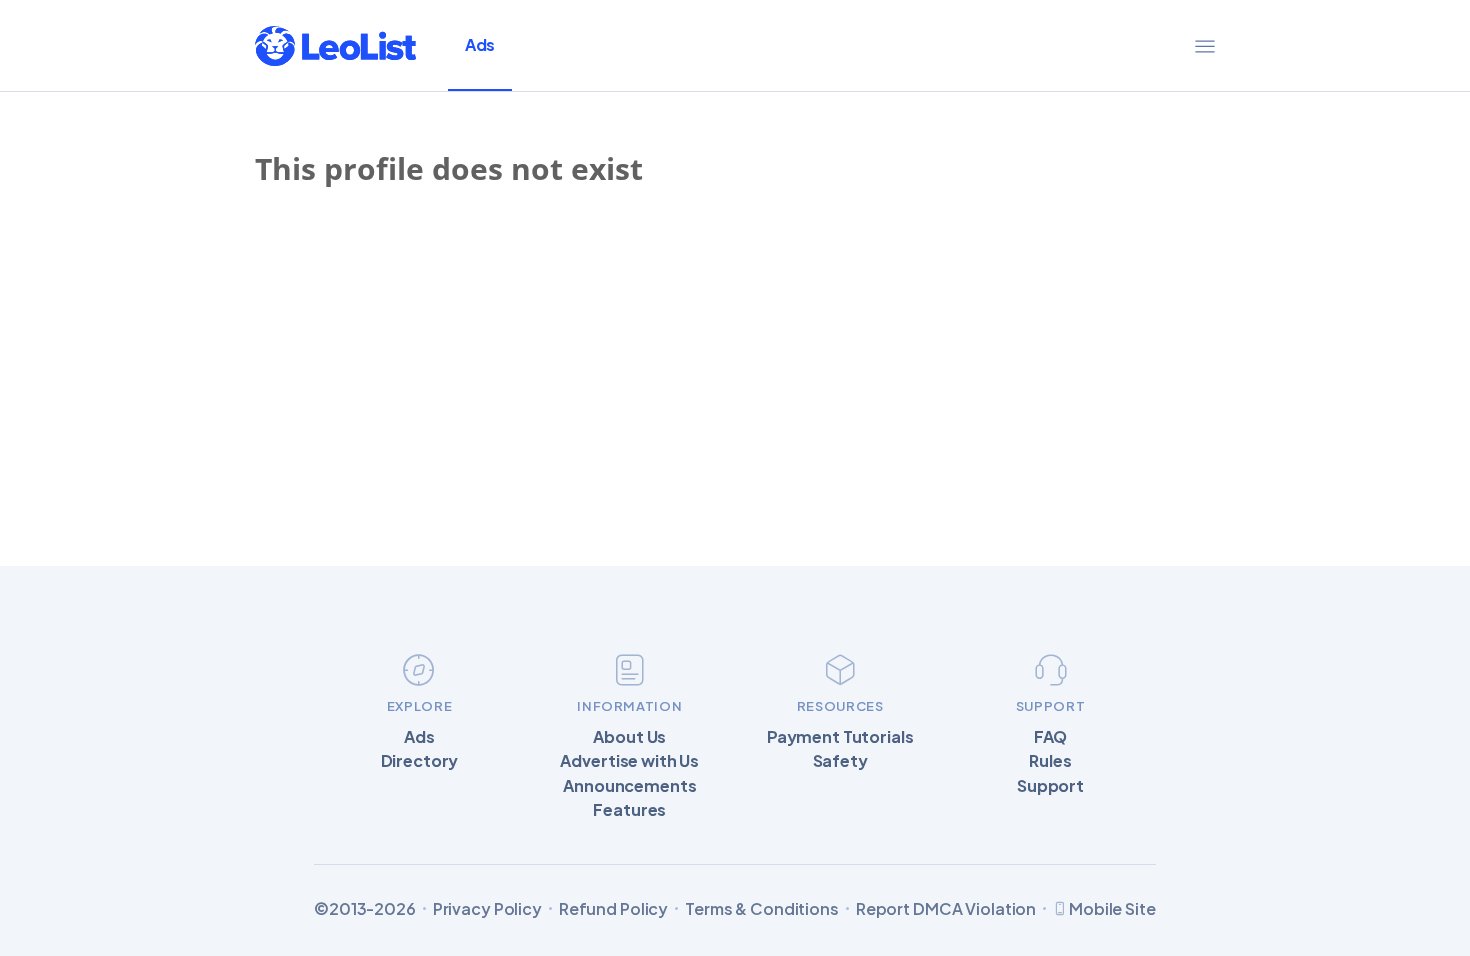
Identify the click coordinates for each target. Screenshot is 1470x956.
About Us (629, 737)
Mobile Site (1112, 908)
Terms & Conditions (762, 909)
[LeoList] (335, 46)
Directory (420, 761)
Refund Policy (613, 909)
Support (1050, 786)
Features (629, 810)
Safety (840, 761)
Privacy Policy (487, 909)
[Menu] (1205, 46)
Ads (480, 44)
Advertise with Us (629, 761)
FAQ (1051, 737)
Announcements (629, 786)
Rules (1050, 761)
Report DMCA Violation (946, 909)
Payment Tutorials (840, 737)
